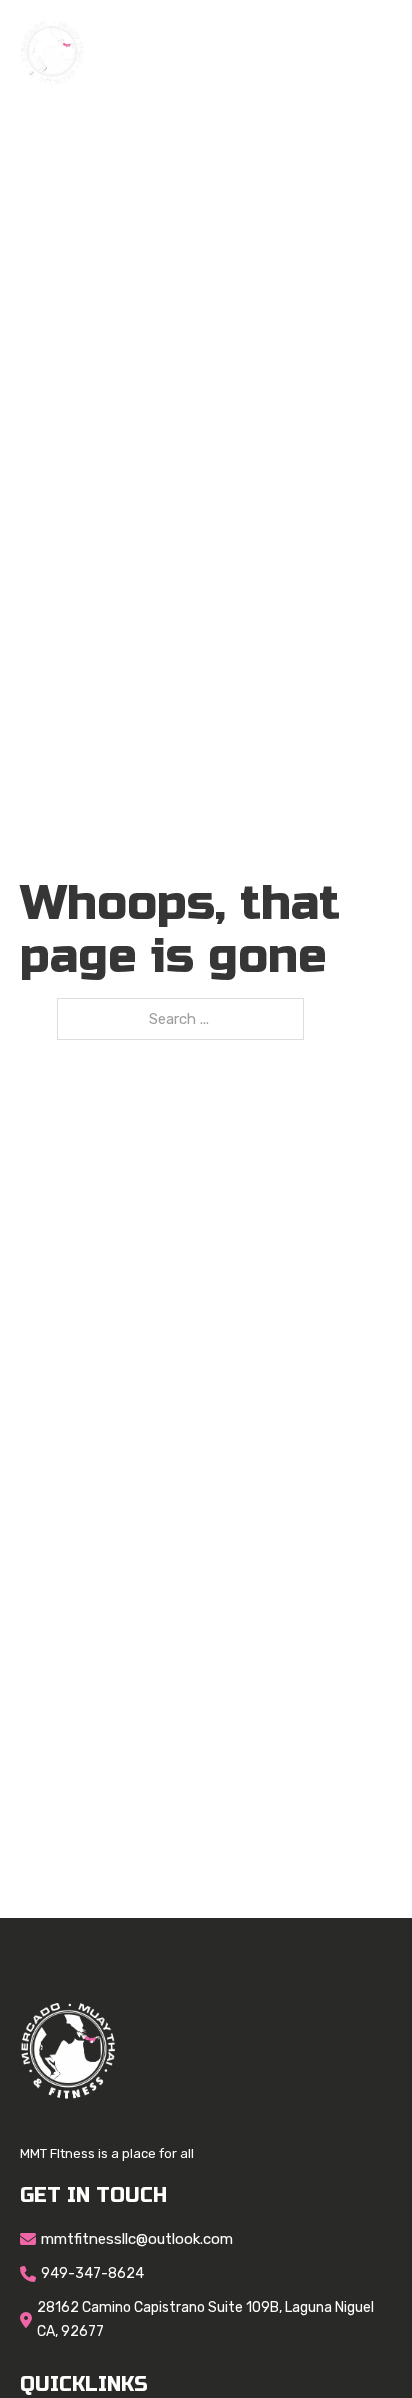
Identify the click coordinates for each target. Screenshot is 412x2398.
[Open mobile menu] (382, 53)
